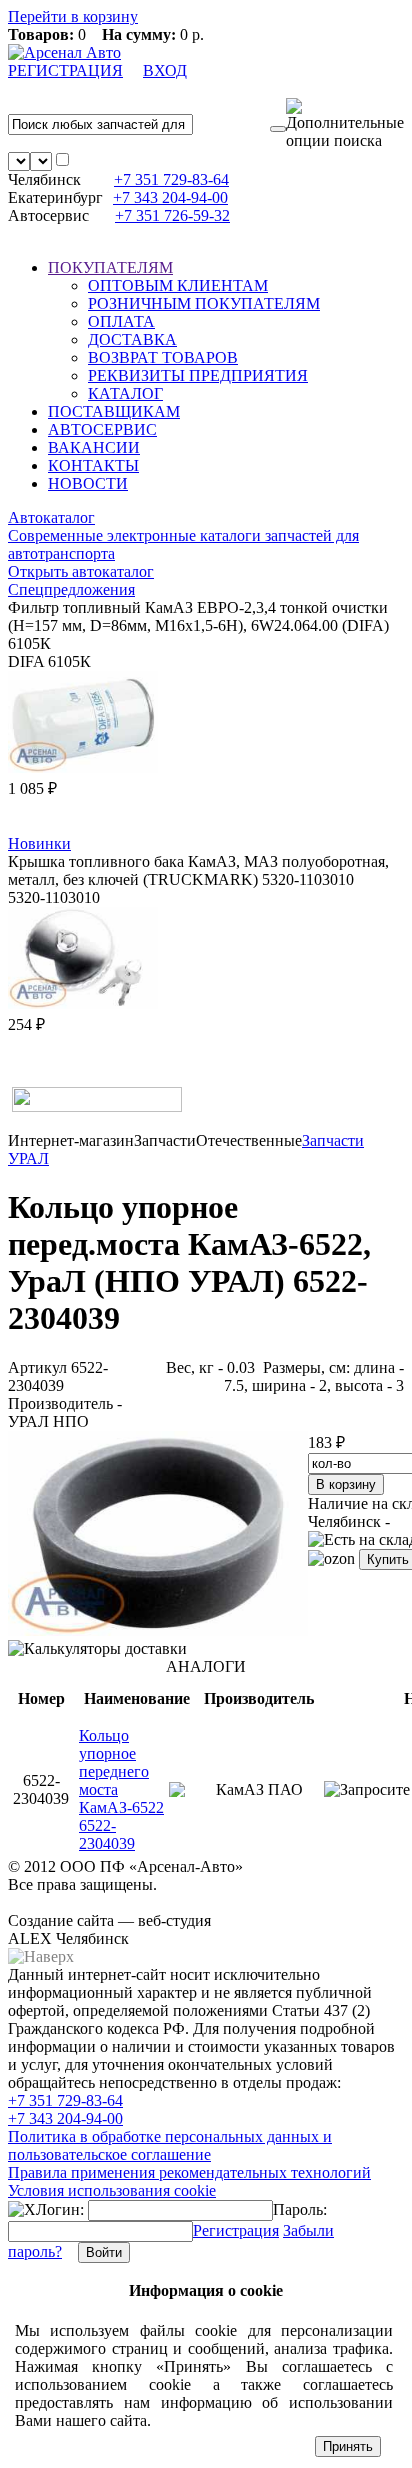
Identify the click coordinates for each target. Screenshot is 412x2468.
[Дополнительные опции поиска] (345, 124)
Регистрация (236, 2230)
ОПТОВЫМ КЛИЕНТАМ (178, 285)
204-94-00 (170, 197)
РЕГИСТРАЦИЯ (65, 70)
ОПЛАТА (121, 321)
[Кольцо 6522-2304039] (158, 1630)
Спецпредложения (71, 589)
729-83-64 (171, 179)
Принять (348, 2446)
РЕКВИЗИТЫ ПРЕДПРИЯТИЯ (198, 375)
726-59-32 (172, 215)
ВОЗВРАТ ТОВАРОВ (163, 357)
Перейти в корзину (73, 16)
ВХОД (165, 70)
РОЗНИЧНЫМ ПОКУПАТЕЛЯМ (204, 303)
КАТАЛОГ (125, 393)
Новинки (39, 843)
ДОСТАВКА (132, 339)
